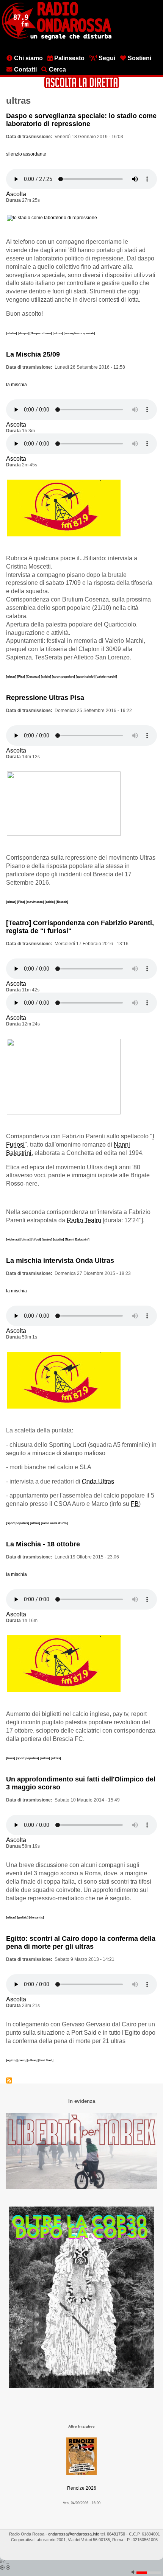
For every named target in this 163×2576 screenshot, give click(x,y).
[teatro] (47, 1239)
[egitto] (12, 2060)
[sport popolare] (64, 676)
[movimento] (35, 902)
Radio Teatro (84, 1220)
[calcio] (46, 676)
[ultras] (58, 333)
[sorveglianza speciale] (79, 333)
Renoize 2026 (82, 2488)
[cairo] (22, 2060)
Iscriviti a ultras (9, 2080)
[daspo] (24, 333)
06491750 (116, 2534)
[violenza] (13, 1239)
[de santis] (37, 1917)
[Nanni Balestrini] (77, 1239)
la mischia (16, 385)
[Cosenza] (33, 676)
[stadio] (12, 333)
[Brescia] (62, 902)
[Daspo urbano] (41, 333)
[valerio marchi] (106, 676)
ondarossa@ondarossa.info (74, 2534)
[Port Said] (46, 2060)
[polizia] (23, 1917)
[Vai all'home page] (57, 38)
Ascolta (16, 194)
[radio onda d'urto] (54, 1523)
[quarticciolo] (86, 676)
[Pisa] (21, 676)
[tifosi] (37, 1239)
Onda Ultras (98, 1481)
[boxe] (11, 1758)
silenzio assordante (26, 154)
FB (135, 1504)
